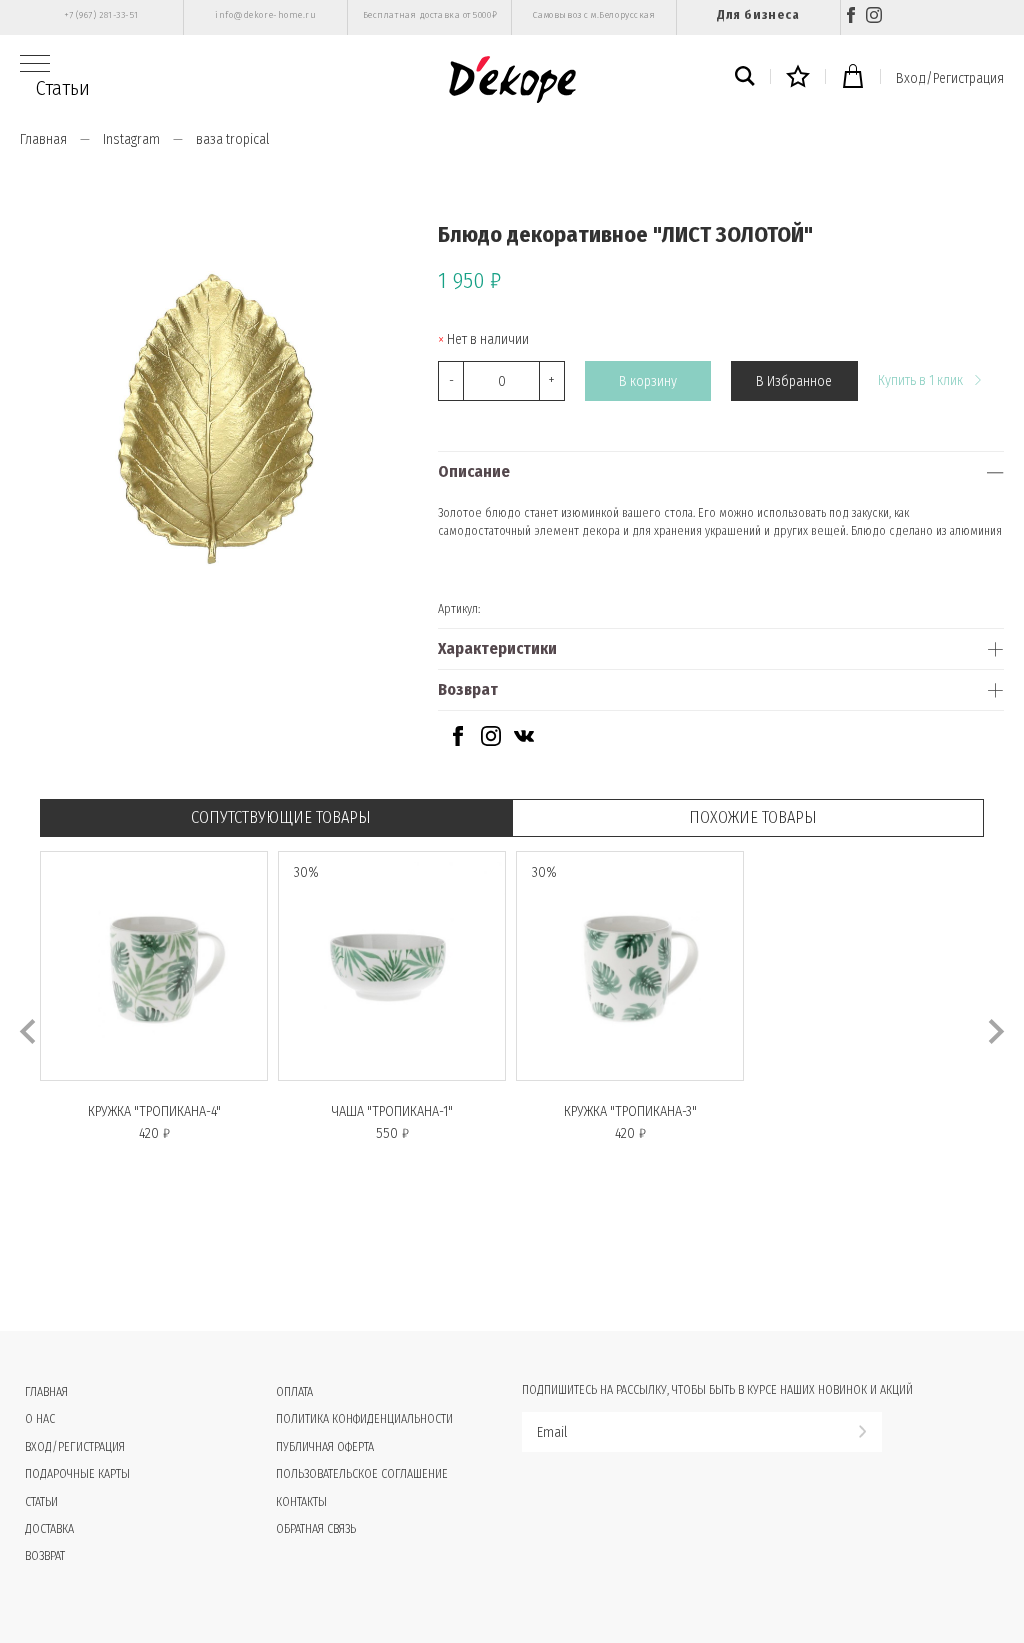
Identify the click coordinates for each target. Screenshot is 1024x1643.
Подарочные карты (77, 1474)
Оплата (294, 1392)
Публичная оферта (325, 1447)
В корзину (648, 381)
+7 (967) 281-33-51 (101, 15)
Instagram (131, 139)
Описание (474, 471)
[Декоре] (512, 79)
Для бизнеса (758, 14)
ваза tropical (232, 139)
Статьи (63, 88)
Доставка (49, 1529)
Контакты (301, 1502)
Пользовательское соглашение (362, 1474)
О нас (40, 1419)
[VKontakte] (524, 741)
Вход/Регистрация (950, 78)
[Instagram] (874, 17)
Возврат (468, 689)
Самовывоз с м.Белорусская (594, 15)
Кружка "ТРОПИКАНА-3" (630, 1111)
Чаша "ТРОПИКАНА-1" (392, 1111)
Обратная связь (316, 1529)
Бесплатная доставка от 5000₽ (430, 15)
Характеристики (497, 648)
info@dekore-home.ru (265, 15)
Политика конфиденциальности (364, 1419)
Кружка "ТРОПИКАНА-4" (154, 1111)
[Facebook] (851, 17)
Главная (43, 139)
